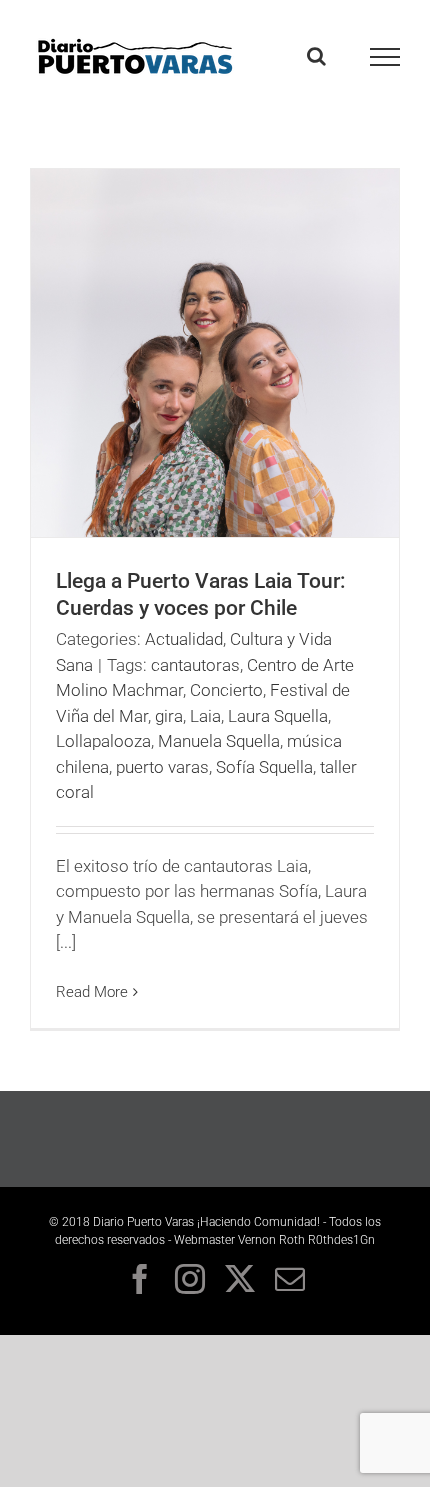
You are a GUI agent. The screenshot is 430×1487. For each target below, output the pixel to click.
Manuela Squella (219, 741)
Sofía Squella (264, 767)
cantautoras (195, 665)
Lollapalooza (103, 741)
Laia (205, 716)
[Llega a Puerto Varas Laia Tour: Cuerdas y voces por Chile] (215, 353)
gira (169, 716)
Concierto (226, 690)
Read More (92, 992)
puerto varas (162, 767)
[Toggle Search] (316, 56)
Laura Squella (278, 716)
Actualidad (184, 639)
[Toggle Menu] (385, 57)
